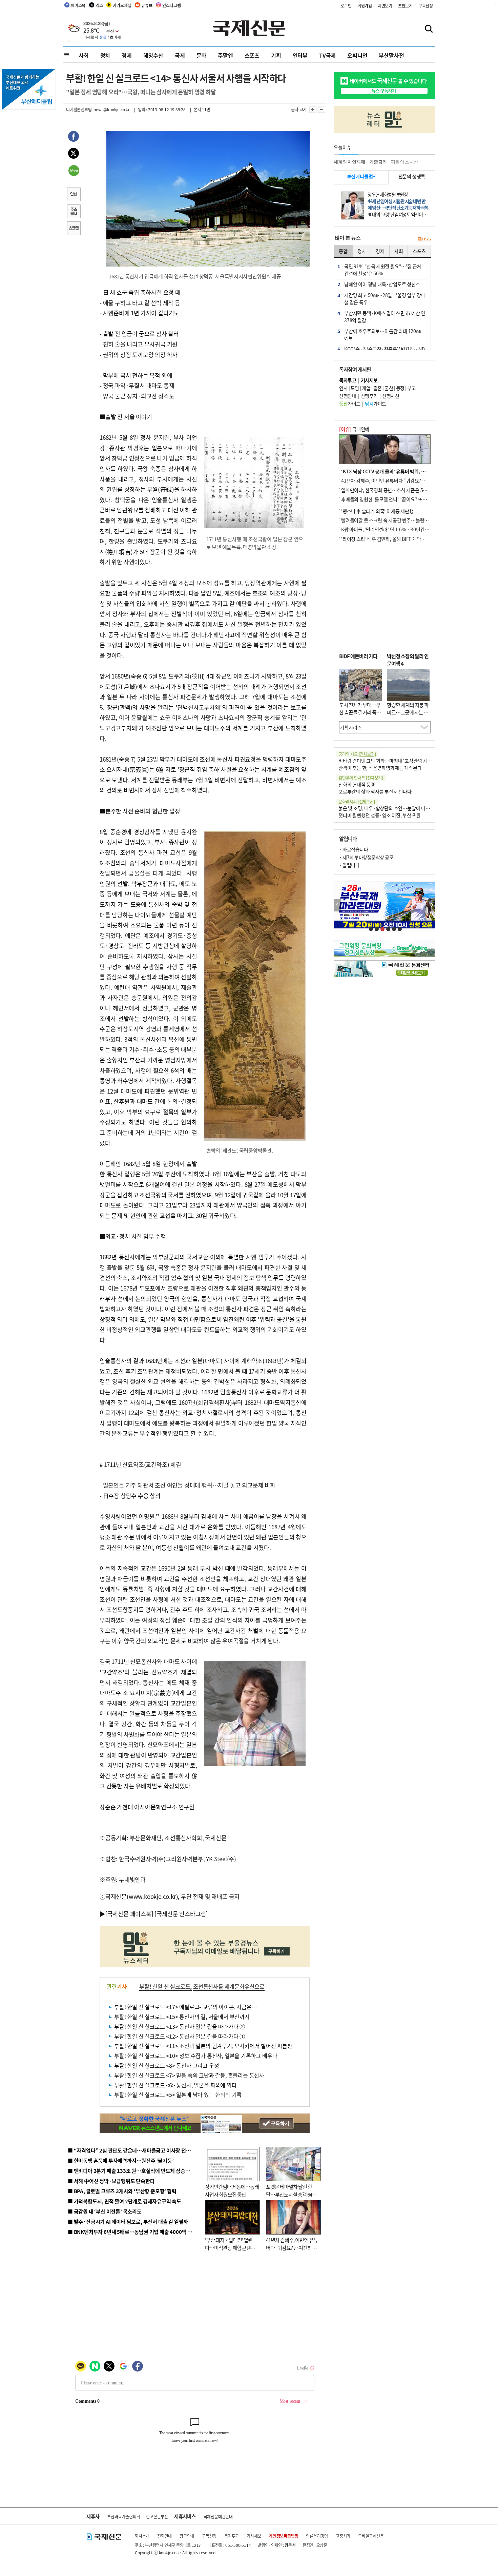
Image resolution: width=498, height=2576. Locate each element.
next (431, 905)
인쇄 (74, 195)
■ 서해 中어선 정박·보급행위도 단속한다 (111, 2181)
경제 (127, 55)
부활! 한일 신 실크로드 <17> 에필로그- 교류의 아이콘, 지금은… (185, 2007)
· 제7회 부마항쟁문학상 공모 (366, 857)
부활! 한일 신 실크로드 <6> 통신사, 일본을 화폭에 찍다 (175, 2085)
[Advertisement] (256, 330)
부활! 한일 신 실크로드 (165, 1986)
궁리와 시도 (357, 754)
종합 (343, 251)
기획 (276, 55)
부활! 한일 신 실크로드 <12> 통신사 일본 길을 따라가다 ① (180, 2036)
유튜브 (147, 5)
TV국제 (327, 55)
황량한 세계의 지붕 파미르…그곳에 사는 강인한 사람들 (408, 712)
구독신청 (426, 6)
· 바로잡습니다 (354, 849)
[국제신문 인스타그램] (181, 1914)
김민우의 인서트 (361, 778)
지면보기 (385, 6)
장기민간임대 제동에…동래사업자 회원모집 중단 (232, 2190)
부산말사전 (391, 55)
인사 (343, 388)
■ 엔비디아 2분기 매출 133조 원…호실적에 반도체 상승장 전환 (134, 2171)
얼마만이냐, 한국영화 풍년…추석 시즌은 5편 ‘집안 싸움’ (395, 490)
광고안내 (187, 2536)
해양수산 (153, 55)
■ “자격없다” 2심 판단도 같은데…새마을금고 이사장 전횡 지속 (134, 2150)
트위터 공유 (74, 154)
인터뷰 (300, 55)
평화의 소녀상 (404, 162)
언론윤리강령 (317, 2536)
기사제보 (254, 2536)
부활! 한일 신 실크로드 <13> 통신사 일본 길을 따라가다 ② (180, 2026)
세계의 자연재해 (349, 162)
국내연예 (354, 429)
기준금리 (378, 162)
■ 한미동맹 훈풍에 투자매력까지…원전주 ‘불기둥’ (121, 2160)
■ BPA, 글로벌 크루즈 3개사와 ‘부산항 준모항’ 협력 (122, 2191)
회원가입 (365, 6)
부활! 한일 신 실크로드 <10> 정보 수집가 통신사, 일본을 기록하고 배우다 (196, 2056)
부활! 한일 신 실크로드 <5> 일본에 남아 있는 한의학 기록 (178, 2095)
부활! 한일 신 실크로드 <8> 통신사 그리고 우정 (167, 2065)
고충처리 (343, 2536)
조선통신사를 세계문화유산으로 (229, 1986)
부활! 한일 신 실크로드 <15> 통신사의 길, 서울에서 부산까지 (182, 2017)
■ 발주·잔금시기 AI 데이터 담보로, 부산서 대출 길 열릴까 (128, 2221)
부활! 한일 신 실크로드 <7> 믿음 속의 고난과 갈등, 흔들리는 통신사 (189, 2075)
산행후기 (369, 396)
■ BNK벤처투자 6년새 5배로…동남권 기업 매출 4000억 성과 (132, 2232)
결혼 (378, 388)
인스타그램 (171, 5)
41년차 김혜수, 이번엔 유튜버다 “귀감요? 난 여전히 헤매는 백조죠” (292, 2247)
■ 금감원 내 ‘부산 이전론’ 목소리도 (105, 2211)
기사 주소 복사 (74, 212)
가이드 (350, 404)
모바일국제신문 (371, 2536)
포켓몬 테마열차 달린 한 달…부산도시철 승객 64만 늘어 (291, 2194)
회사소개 (142, 2536)
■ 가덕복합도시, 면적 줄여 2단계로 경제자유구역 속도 (124, 2201)
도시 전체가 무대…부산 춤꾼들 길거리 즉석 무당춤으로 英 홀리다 (360, 712)
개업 (366, 388)
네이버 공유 (74, 171)
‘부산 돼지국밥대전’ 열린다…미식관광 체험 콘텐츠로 (230, 2247)
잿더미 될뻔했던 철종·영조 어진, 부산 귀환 (380, 815)
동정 (400, 388)
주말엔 (225, 55)
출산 (389, 388)
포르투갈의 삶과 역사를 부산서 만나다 (375, 791)
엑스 (99, 5)
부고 (411, 388)
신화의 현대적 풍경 (357, 784)
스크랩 (74, 229)
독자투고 (232, 2536)
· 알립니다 (349, 865)
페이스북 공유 (74, 137)
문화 (202, 55)
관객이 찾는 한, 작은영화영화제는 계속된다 (380, 768)
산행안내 (348, 396)
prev (338, 905)
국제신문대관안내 (218, 2516)
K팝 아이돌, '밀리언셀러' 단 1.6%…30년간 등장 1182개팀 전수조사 (407, 529)
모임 (355, 388)
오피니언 (357, 55)
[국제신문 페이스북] (129, 1914)
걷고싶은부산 (157, 2516)
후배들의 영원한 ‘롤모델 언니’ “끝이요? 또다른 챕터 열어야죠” (401, 499)
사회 (84, 55)
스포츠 (252, 55)
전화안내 (164, 2536)
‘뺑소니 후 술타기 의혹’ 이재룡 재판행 (377, 511)
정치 (105, 55)
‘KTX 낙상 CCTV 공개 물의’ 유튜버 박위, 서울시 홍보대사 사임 (402, 471)
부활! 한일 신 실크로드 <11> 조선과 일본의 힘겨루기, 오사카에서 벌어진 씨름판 (203, 2046)
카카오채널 (122, 5)
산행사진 (391, 396)
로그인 (346, 6)
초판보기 (405, 6)
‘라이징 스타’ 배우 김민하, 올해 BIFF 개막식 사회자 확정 (395, 539)
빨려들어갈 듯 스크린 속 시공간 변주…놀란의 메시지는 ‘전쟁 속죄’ (405, 520)
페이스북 (78, 5)
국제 (180, 55)
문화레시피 (357, 801)
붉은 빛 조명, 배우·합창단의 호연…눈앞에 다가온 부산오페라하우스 (404, 808)
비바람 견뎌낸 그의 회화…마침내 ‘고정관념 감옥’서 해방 (393, 761)
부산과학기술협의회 (123, 2516)
